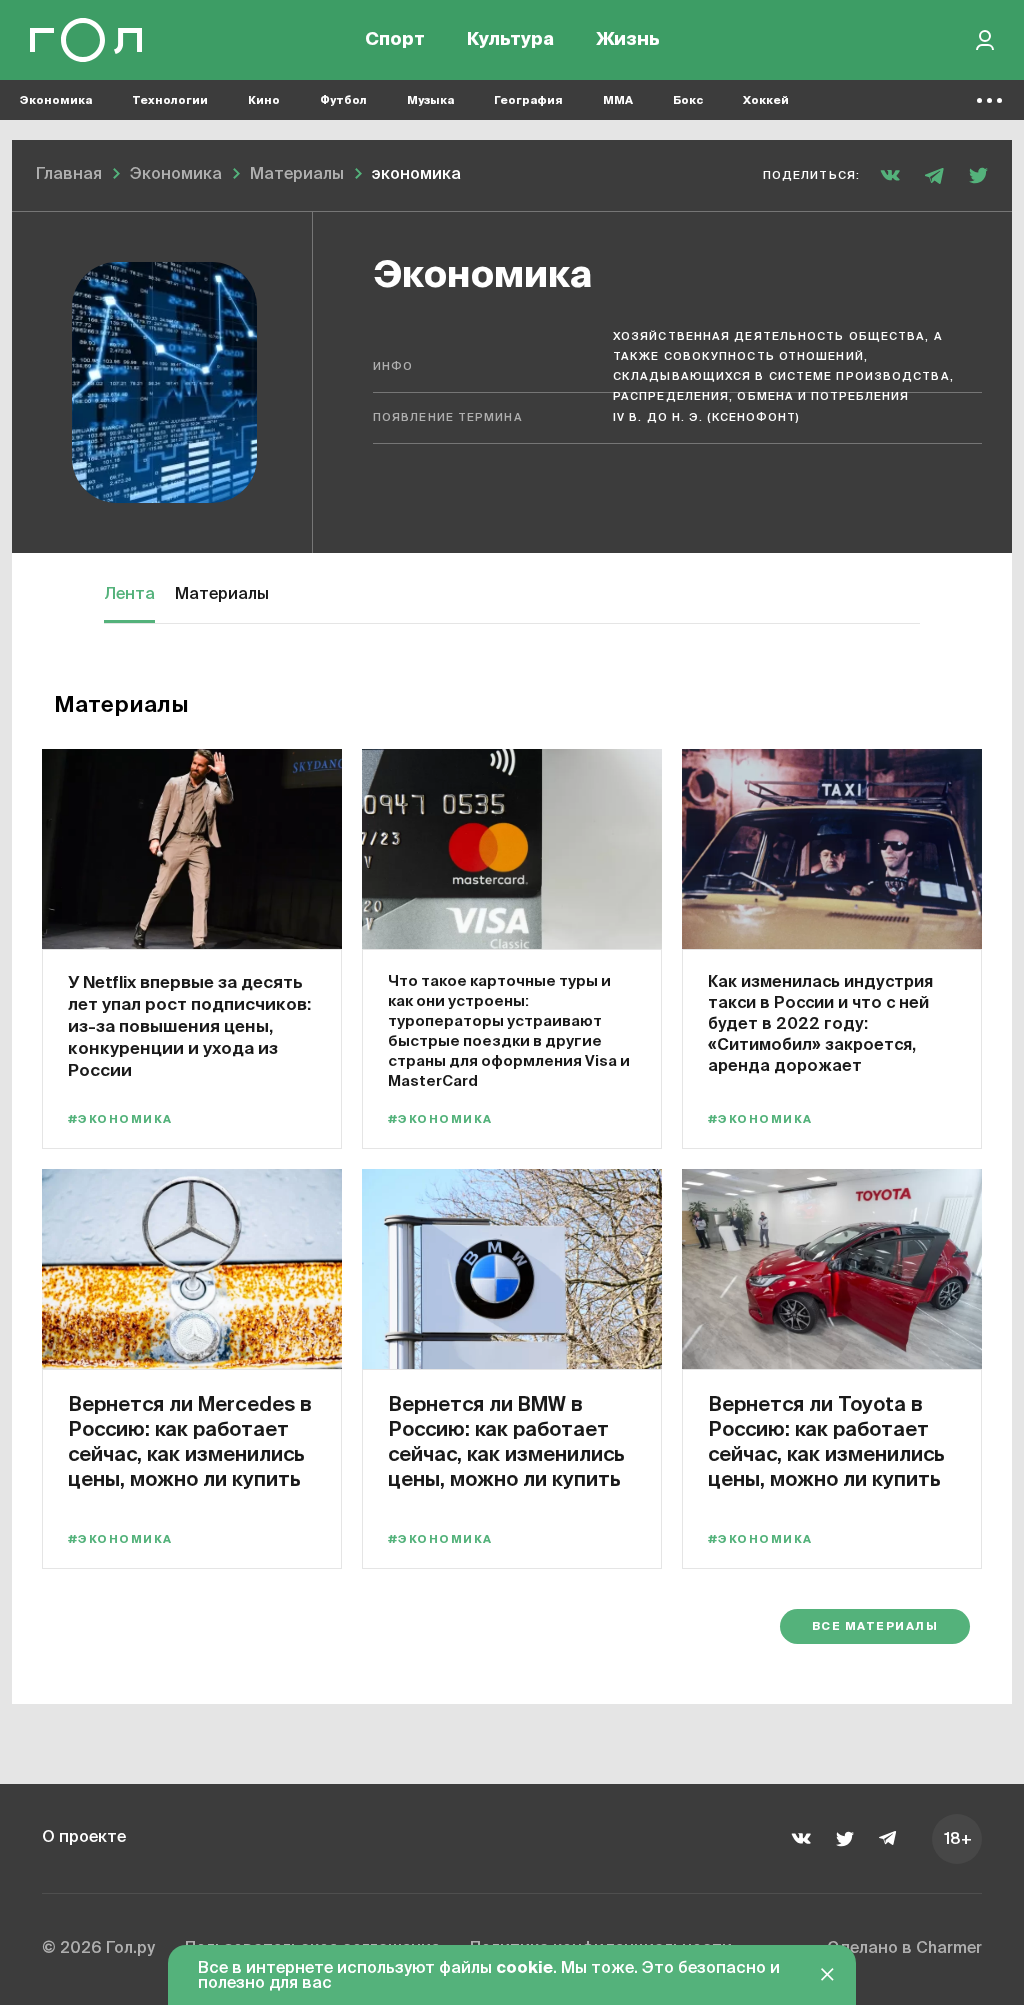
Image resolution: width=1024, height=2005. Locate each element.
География (528, 100)
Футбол (343, 100)
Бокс (688, 100)
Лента (129, 595)
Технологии (170, 100)
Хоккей (766, 100)
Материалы (222, 595)
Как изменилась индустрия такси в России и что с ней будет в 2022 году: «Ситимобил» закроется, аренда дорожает (820, 1023)
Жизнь (628, 40)
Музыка (430, 100)
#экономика (120, 1119)
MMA (618, 100)
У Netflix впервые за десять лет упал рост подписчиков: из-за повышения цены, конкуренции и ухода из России (189, 1025)
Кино (264, 100)
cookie (524, 1969)
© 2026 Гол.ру (98, 1949)
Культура (510, 40)
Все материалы (875, 1626)
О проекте (84, 1838)
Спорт (395, 40)
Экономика (56, 100)
